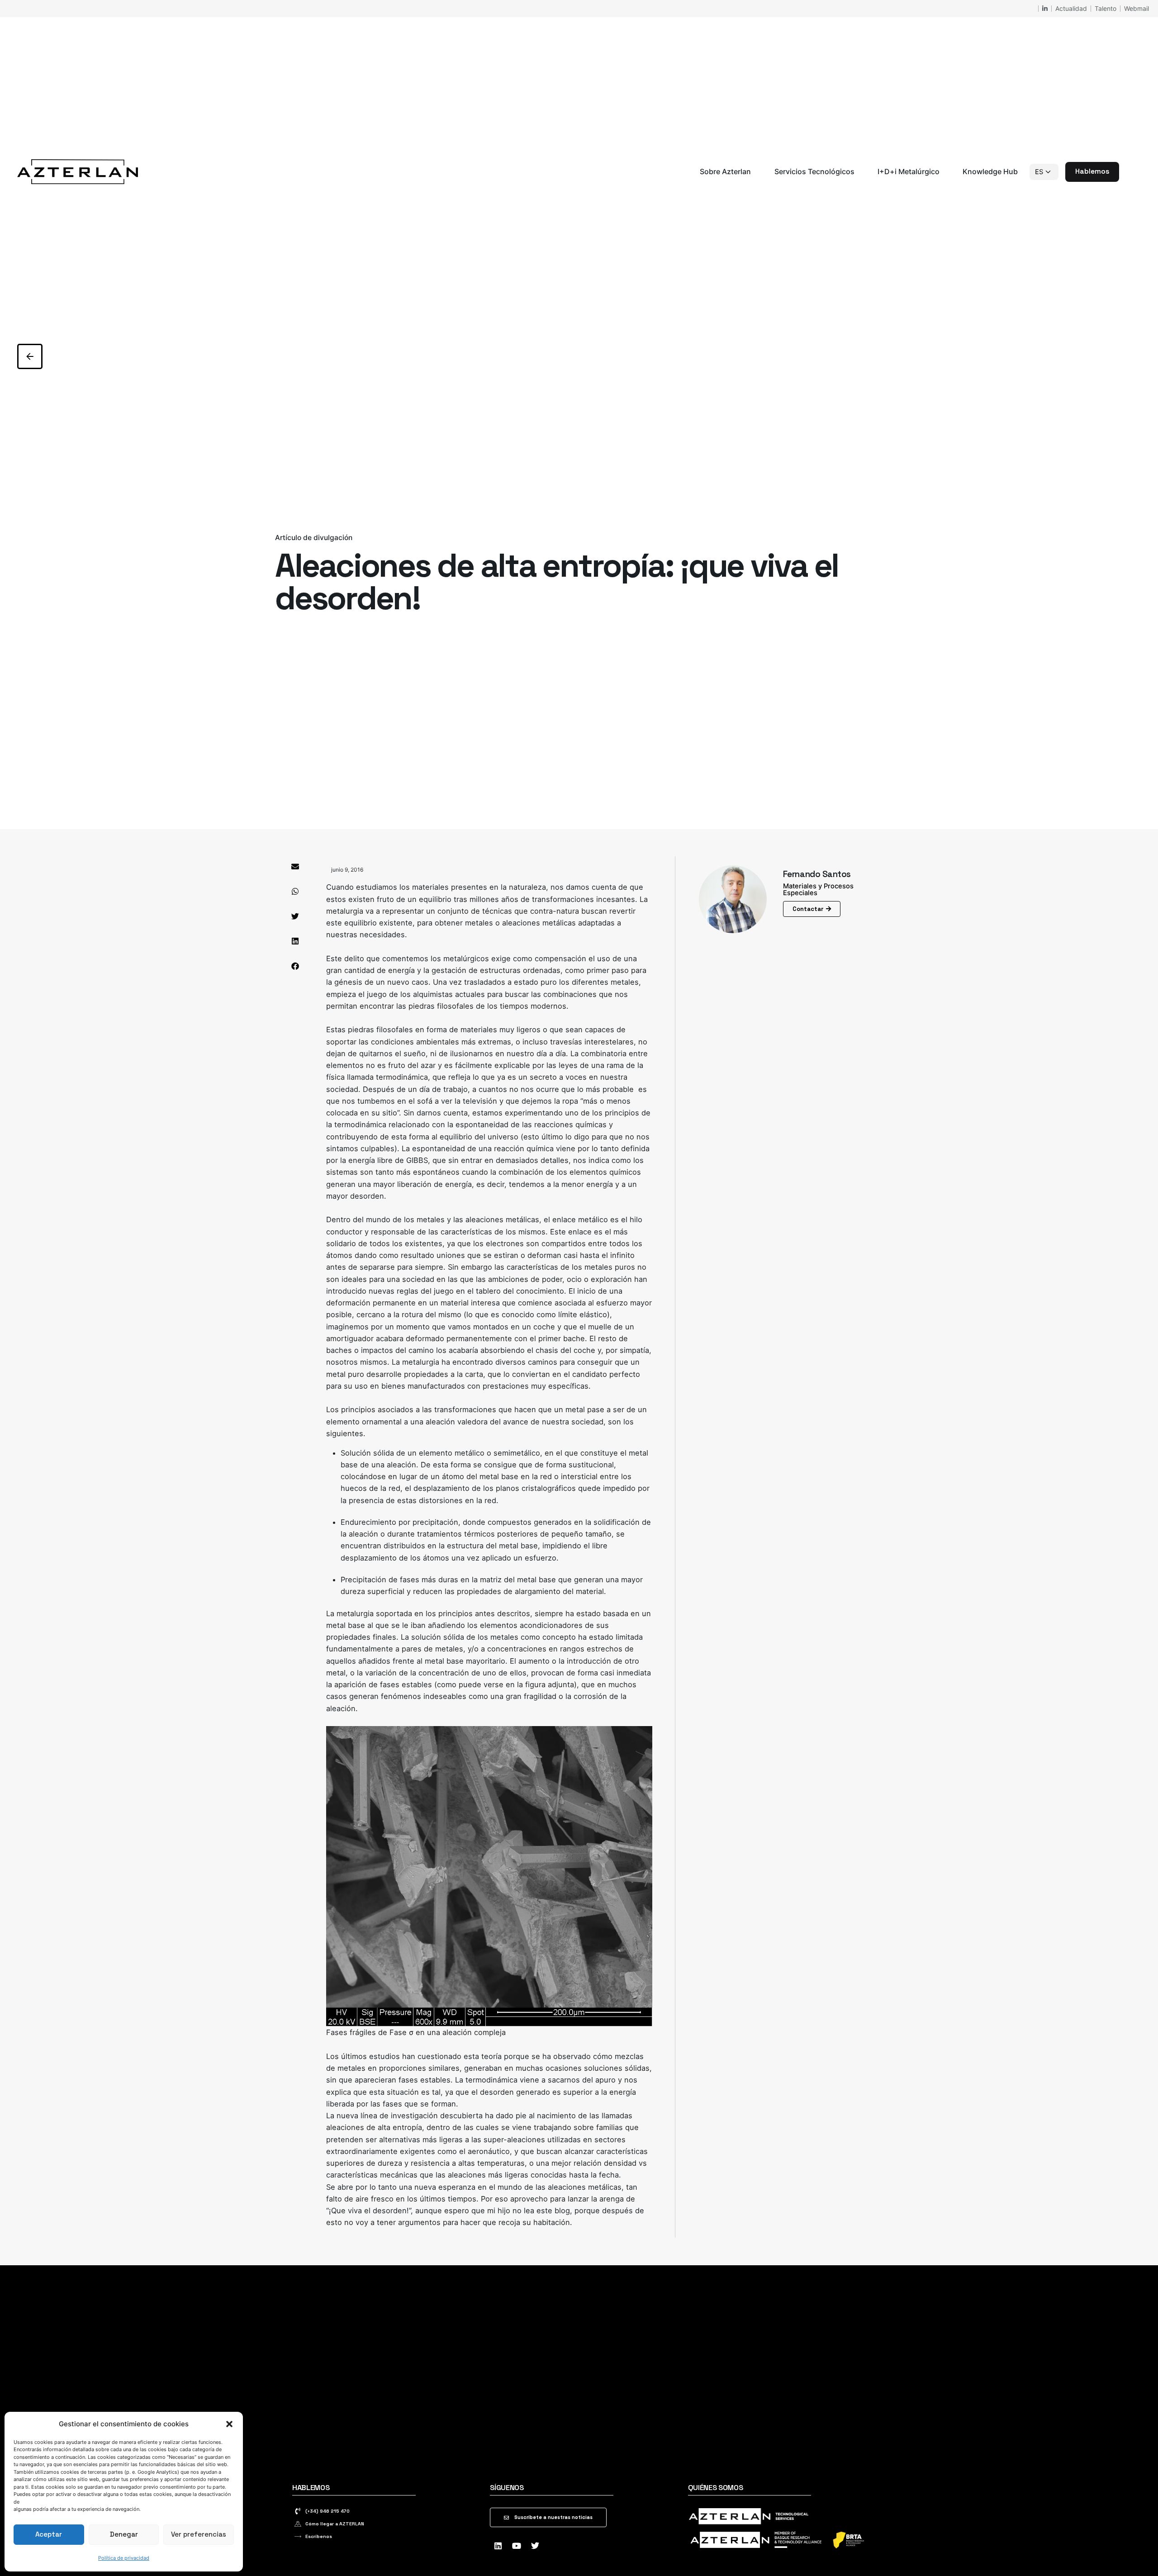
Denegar (124, 2534)
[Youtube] (517, 2546)
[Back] (30, 356)
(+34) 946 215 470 (327, 2511)
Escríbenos (319, 2536)
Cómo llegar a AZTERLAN (335, 2524)
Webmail (1137, 8)
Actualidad (1071, 8)
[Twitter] (535, 2546)
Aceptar (49, 2534)
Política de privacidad (124, 2558)
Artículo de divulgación (314, 538)
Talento (1106, 8)
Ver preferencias (199, 2534)
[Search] (1130, 172)
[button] (229, 2424)
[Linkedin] (498, 2546)
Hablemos (1092, 171)
